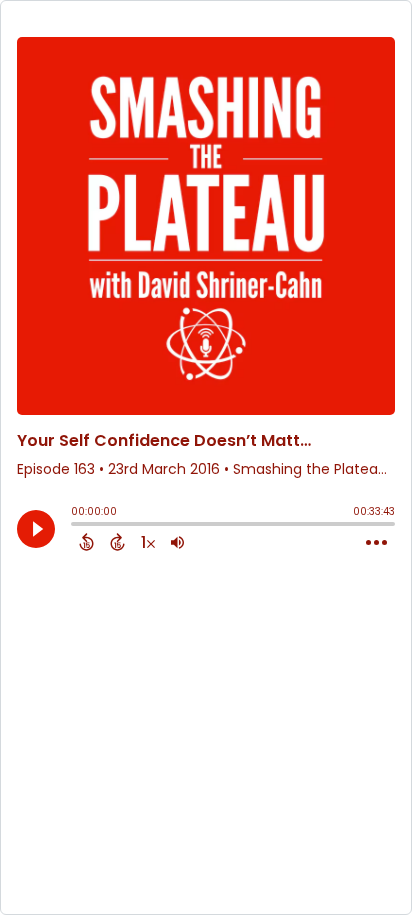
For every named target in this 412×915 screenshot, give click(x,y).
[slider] (76, 526)
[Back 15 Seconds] (86, 542)
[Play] (36, 529)
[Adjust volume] (177, 542)
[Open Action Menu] (376, 543)
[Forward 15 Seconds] (117, 542)
